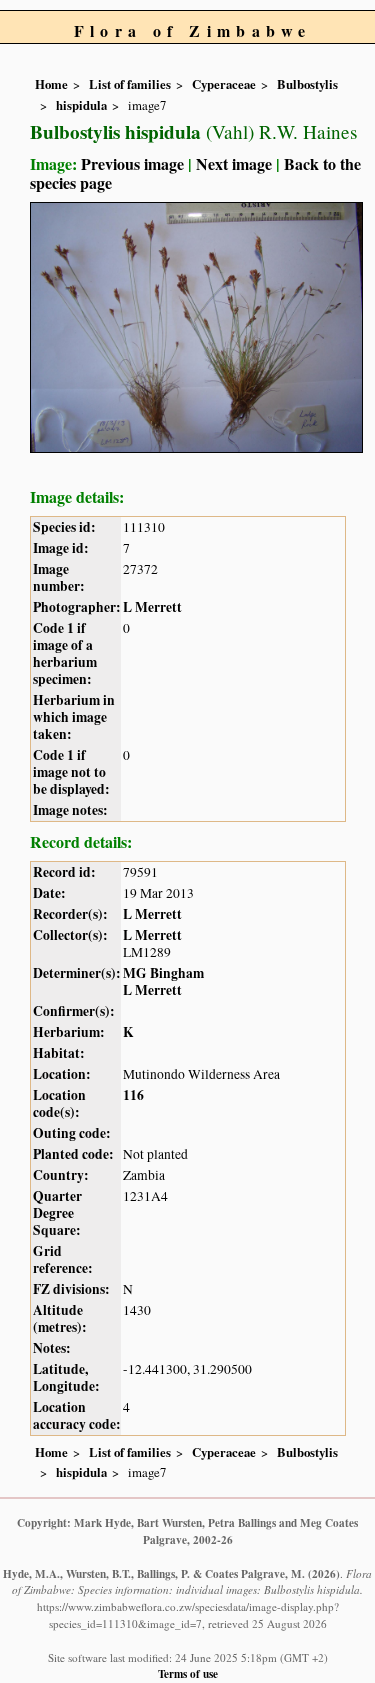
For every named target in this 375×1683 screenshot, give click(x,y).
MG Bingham (163, 973)
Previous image (132, 163)
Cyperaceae (224, 84)
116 (133, 1095)
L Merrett (152, 607)
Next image (234, 163)
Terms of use (188, 1673)
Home (51, 84)
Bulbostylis (307, 84)
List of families (130, 84)
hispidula (81, 105)
